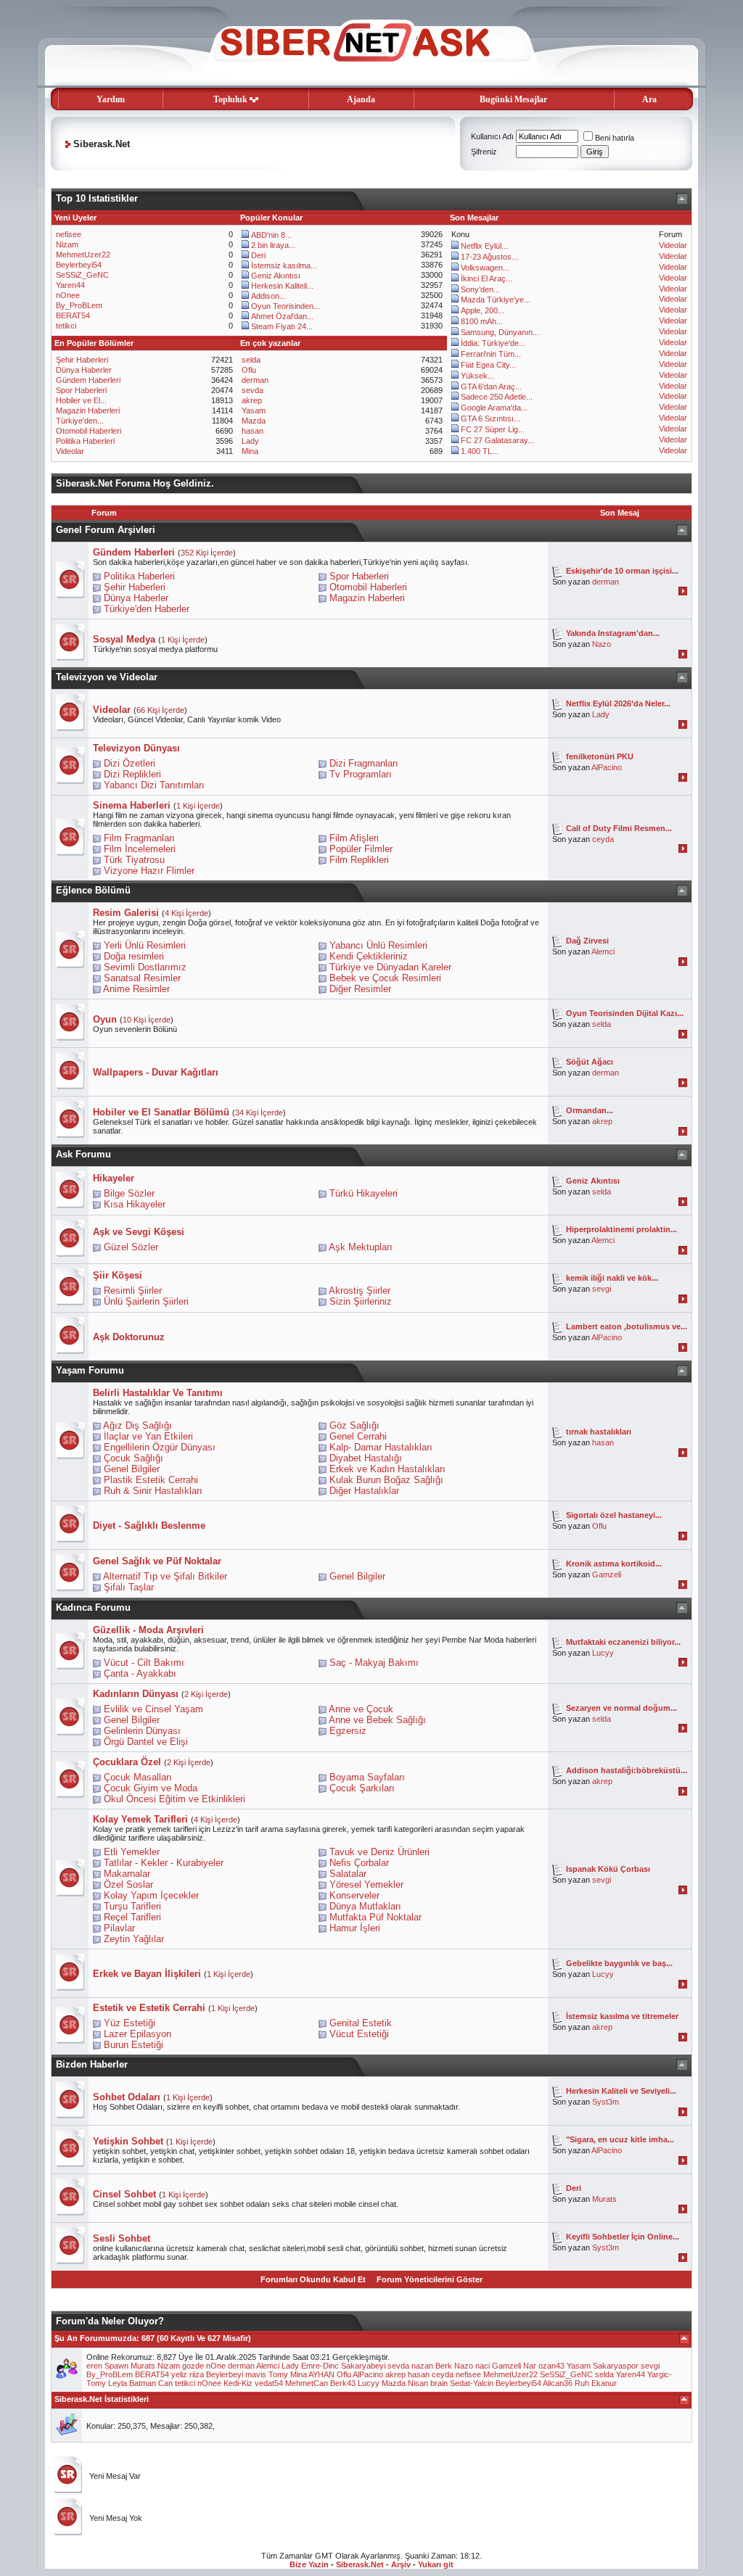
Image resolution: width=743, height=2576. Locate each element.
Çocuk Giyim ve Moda (151, 1788)
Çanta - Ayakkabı (140, 1673)
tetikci (66, 326)
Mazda (254, 421)
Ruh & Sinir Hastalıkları (153, 1491)
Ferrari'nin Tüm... (491, 354)
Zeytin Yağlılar (134, 1939)
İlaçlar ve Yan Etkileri (148, 1436)
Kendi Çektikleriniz (369, 956)
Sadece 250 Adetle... (497, 397)
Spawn (116, 2366)
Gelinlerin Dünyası (142, 1731)
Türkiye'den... (80, 421)
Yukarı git (436, 2564)
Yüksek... (477, 376)
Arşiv (401, 2564)
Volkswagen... (485, 268)
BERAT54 (73, 315)
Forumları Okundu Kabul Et (313, 2279)
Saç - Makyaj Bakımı (374, 1663)
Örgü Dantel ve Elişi (146, 1742)
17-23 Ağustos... (489, 257)
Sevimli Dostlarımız (145, 967)
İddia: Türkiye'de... (493, 343)
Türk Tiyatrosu (134, 860)
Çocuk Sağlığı (134, 1458)
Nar (530, 2366)
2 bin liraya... (273, 245)
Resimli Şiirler (133, 1291)
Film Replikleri (359, 860)
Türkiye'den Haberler (147, 609)
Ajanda (361, 99)
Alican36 (558, 2383)
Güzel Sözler (131, 1247)
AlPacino (607, 767)
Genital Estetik (361, 2023)
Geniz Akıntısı (276, 276)
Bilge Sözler (129, 1193)
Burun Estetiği (134, 2045)
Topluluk (230, 99)
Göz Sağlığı (354, 1425)
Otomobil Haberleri (89, 431)
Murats (604, 2199)
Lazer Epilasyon (137, 2034)
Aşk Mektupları (361, 1247)
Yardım (111, 99)
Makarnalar (127, 1874)
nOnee (68, 295)
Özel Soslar (128, 1884)
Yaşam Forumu (90, 1370)
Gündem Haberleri (88, 380)
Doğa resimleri (134, 956)
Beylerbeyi (225, 2374)
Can (165, 2383)
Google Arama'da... (494, 408)
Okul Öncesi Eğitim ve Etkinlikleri (175, 1799)
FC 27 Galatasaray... (497, 440)
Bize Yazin (309, 2564)
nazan (422, 2366)
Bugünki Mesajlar (513, 99)
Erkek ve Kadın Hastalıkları (387, 1469)
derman (255, 380)
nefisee (69, 234)
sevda (253, 390)
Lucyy (603, 1653)
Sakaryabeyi (363, 2366)
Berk (444, 2366)
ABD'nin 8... (271, 235)
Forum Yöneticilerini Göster (430, 2279)
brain (439, 2383)
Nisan (418, 2383)
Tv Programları (361, 774)
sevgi (602, 1289)
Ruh (582, 2383)
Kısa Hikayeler (135, 1204)
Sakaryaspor (616, 2366)
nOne (216, 2366)
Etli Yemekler (132, 1852)
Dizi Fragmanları (364, 763)
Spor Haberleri (81, 390)
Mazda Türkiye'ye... (496, 300)
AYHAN (321, 2374)
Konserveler (354, 1895)
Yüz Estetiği (130, 2023)
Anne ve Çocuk (361, 1709)
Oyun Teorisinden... (286, 306)
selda (251, 360)
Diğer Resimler (360, 989)
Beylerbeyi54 (79, 265)
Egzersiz (348, 1731)
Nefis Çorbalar (359, 1863)
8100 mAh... (482, 321)
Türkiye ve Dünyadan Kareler (390, 967)
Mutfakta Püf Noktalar (375, 1917)
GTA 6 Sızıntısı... (490, 418)
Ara (649, 99)
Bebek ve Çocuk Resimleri (385, 978)
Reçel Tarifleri (132, 1917)
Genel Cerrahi (358, 1436)
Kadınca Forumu (93, 1607)
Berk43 (343, 2383)
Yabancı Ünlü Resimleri (378, 945)
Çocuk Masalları (138, 1777)
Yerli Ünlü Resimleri (145, 945)
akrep (252, 400)
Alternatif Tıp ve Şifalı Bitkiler (165, 1576)
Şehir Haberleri (82, 360)
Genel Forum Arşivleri (106, 530)
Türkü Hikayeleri (364, 1193)
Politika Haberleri (85, 441)
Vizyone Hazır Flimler (149, 871)
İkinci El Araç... (487, 278)
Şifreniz (484, 152)
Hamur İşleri (355, 1928)
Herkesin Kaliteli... (282, 286)
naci (483, 2366)
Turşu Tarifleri (132, 1906)
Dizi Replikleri (132, 774)
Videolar (673, 245)
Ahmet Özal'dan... (282, 316)
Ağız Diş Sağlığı (137, 1425)
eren (94, 2366)
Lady (250, 441)
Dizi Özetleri (130, 763)
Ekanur (604, 2383)
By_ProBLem (79, 305)
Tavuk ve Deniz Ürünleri (379, 1852)
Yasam (254, 410)
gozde (193, 2366)
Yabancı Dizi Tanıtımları (154, 785)
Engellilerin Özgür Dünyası (160, 1447)
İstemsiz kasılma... (284, 265)
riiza (197, 2374)
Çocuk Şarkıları (362, 1788)
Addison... (268, 296)
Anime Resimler (136, 989)
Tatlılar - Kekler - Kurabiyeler (164, 1863)
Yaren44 (70, 285)
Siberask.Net (360, 2564)
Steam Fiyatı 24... (282, 326)
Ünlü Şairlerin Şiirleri (146, 1301)
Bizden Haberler (92, 2064)
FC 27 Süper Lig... (493, 429)
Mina (250, 451)
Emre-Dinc (320, 2366)
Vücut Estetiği (359, 2034)
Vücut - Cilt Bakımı (144, 1663)
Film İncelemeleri (140, 849)
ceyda (603, 839)
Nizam (67, 244)
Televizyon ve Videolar (107, 677)
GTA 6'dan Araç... (491, 387)
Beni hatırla (615, 138)
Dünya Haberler (84, 370)
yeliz (179, 2374)
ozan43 (551, 2366)
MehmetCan (307, 2383)
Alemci (603, 951)
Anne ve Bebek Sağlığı (377, 1720)
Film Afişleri (354, 838)
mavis (256, 2374)
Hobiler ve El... (81, 400)
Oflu (249, 370)
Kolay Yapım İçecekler (151, 1895)
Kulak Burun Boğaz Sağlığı (386, 1480)
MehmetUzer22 (83, 255)
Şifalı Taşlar (129, 1587)
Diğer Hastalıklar (364, 1491)
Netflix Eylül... (484, 246)
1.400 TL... (480, 451)
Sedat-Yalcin (472, 2383)
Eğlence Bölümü (93, 890)
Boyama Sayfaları (367, 1777)
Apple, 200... (483, 310)
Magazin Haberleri (88, 410)
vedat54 (269, 2383)
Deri (258, 255)
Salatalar (348, 1874)
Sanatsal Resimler (142, 978)
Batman (143, 2383)
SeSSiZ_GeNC (82, 275)
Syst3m (606, 2102)
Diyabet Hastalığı (366, 1458)
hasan (253, 431)
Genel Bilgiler (132, 1469)
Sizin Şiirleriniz (361, 1301)
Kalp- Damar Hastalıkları (381, 1447)
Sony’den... (480, 289)
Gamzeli (607, 1574)
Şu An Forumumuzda (95, 2338)
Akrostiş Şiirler (360, 1291)
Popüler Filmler (361, 849)
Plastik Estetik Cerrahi (151, 1480)
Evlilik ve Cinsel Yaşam (153, 1709)
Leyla (118, 2383)
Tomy (278, 2374)
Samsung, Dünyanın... (500, 332)
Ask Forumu (83, 1154)
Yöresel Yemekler (366, 1884)
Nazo (602, 644)
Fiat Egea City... (488, 365)
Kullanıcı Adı (492, 136)
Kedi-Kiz (238, 2383)
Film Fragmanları (139, 838)
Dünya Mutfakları (365, 1906)
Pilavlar (119, 1928)
